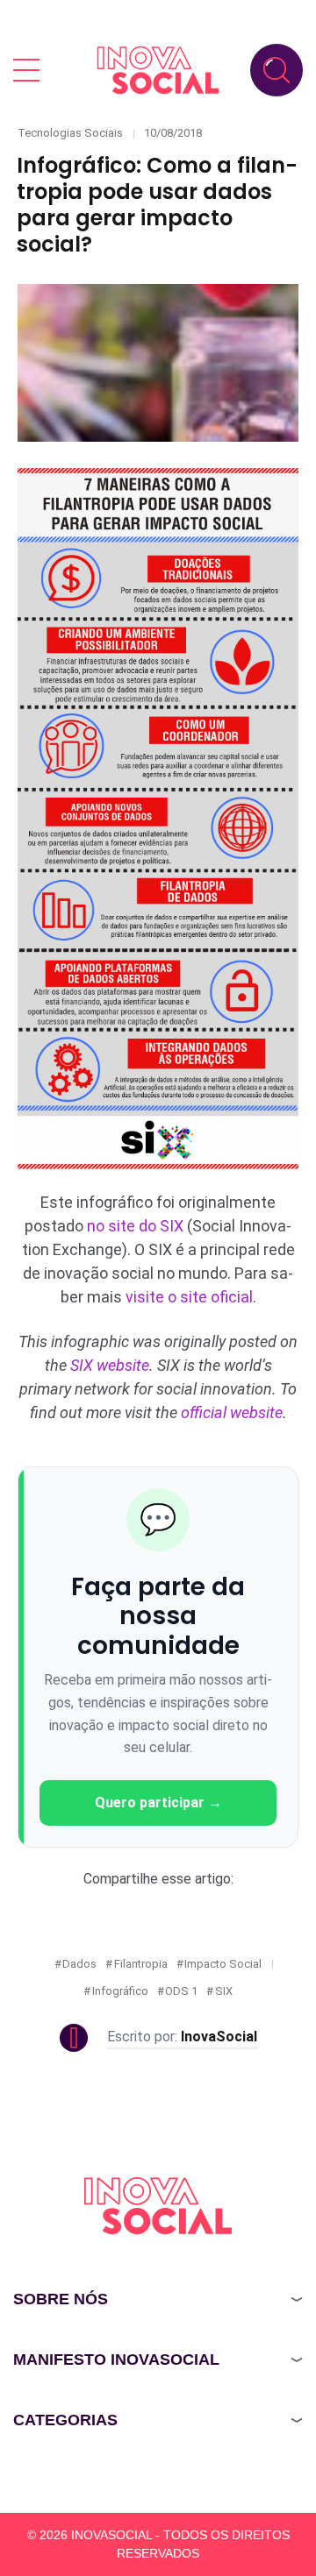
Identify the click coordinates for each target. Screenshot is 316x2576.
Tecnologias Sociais (70, 133)
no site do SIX (135, 1226)
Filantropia (141, 1964)
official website (232, 1412)
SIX (224, 1991)
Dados (79, 1964)
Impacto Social (223, 1964)
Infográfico (120, 1991)
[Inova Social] (158, 70)
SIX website (110, 1365)
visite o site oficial (189, 1297)
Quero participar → (158, 1802)
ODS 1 (181, 1991)
